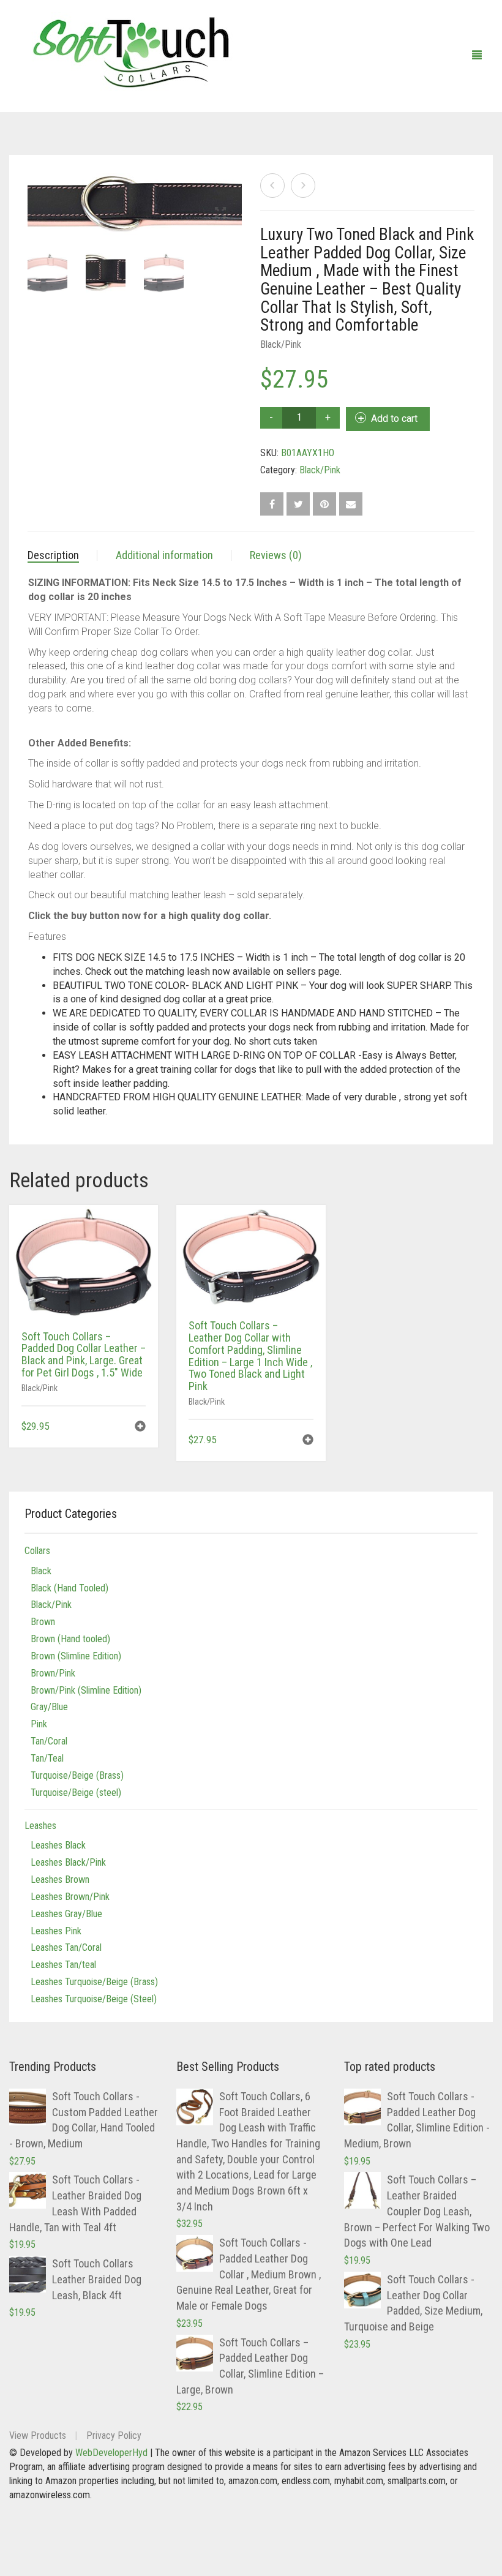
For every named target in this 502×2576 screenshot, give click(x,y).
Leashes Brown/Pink (70, 1897)
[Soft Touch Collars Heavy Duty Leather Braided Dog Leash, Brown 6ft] (303, 186)
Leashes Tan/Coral (66, 1947)
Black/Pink (281, 344)
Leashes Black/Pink (68, 1862)
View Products (38, 2435)
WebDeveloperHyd (111, 2453)
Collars (37, 1551)
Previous (34, 189)
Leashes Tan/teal (63, 1965)
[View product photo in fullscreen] (220, 214)
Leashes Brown (60, 1879)
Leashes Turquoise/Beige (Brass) (94, 1982)
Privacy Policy (114, 2435)
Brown (43, 1622)
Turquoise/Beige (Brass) (77, 1775)
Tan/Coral (49, 1741)
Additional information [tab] (164, 555)
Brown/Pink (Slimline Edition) (86, 1690)
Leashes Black (58, 1845)
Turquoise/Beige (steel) (76, 1793)
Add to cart (394, 419)
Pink (39, 1724)
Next (235, 189)
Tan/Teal (47, 1758)
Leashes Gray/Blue (66, 1914)
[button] (140, 1428)
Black (41, 1571)
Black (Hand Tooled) (69, 1588)
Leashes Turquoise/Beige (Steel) (94, 1999)
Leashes (40, 1826)
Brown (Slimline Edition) (76, 1656)
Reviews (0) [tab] (276, 555)
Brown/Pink (53, 1673)
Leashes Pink (56, 1931)
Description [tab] (53, 555)
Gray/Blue (49, 1707)
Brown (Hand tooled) (70, 1639)
